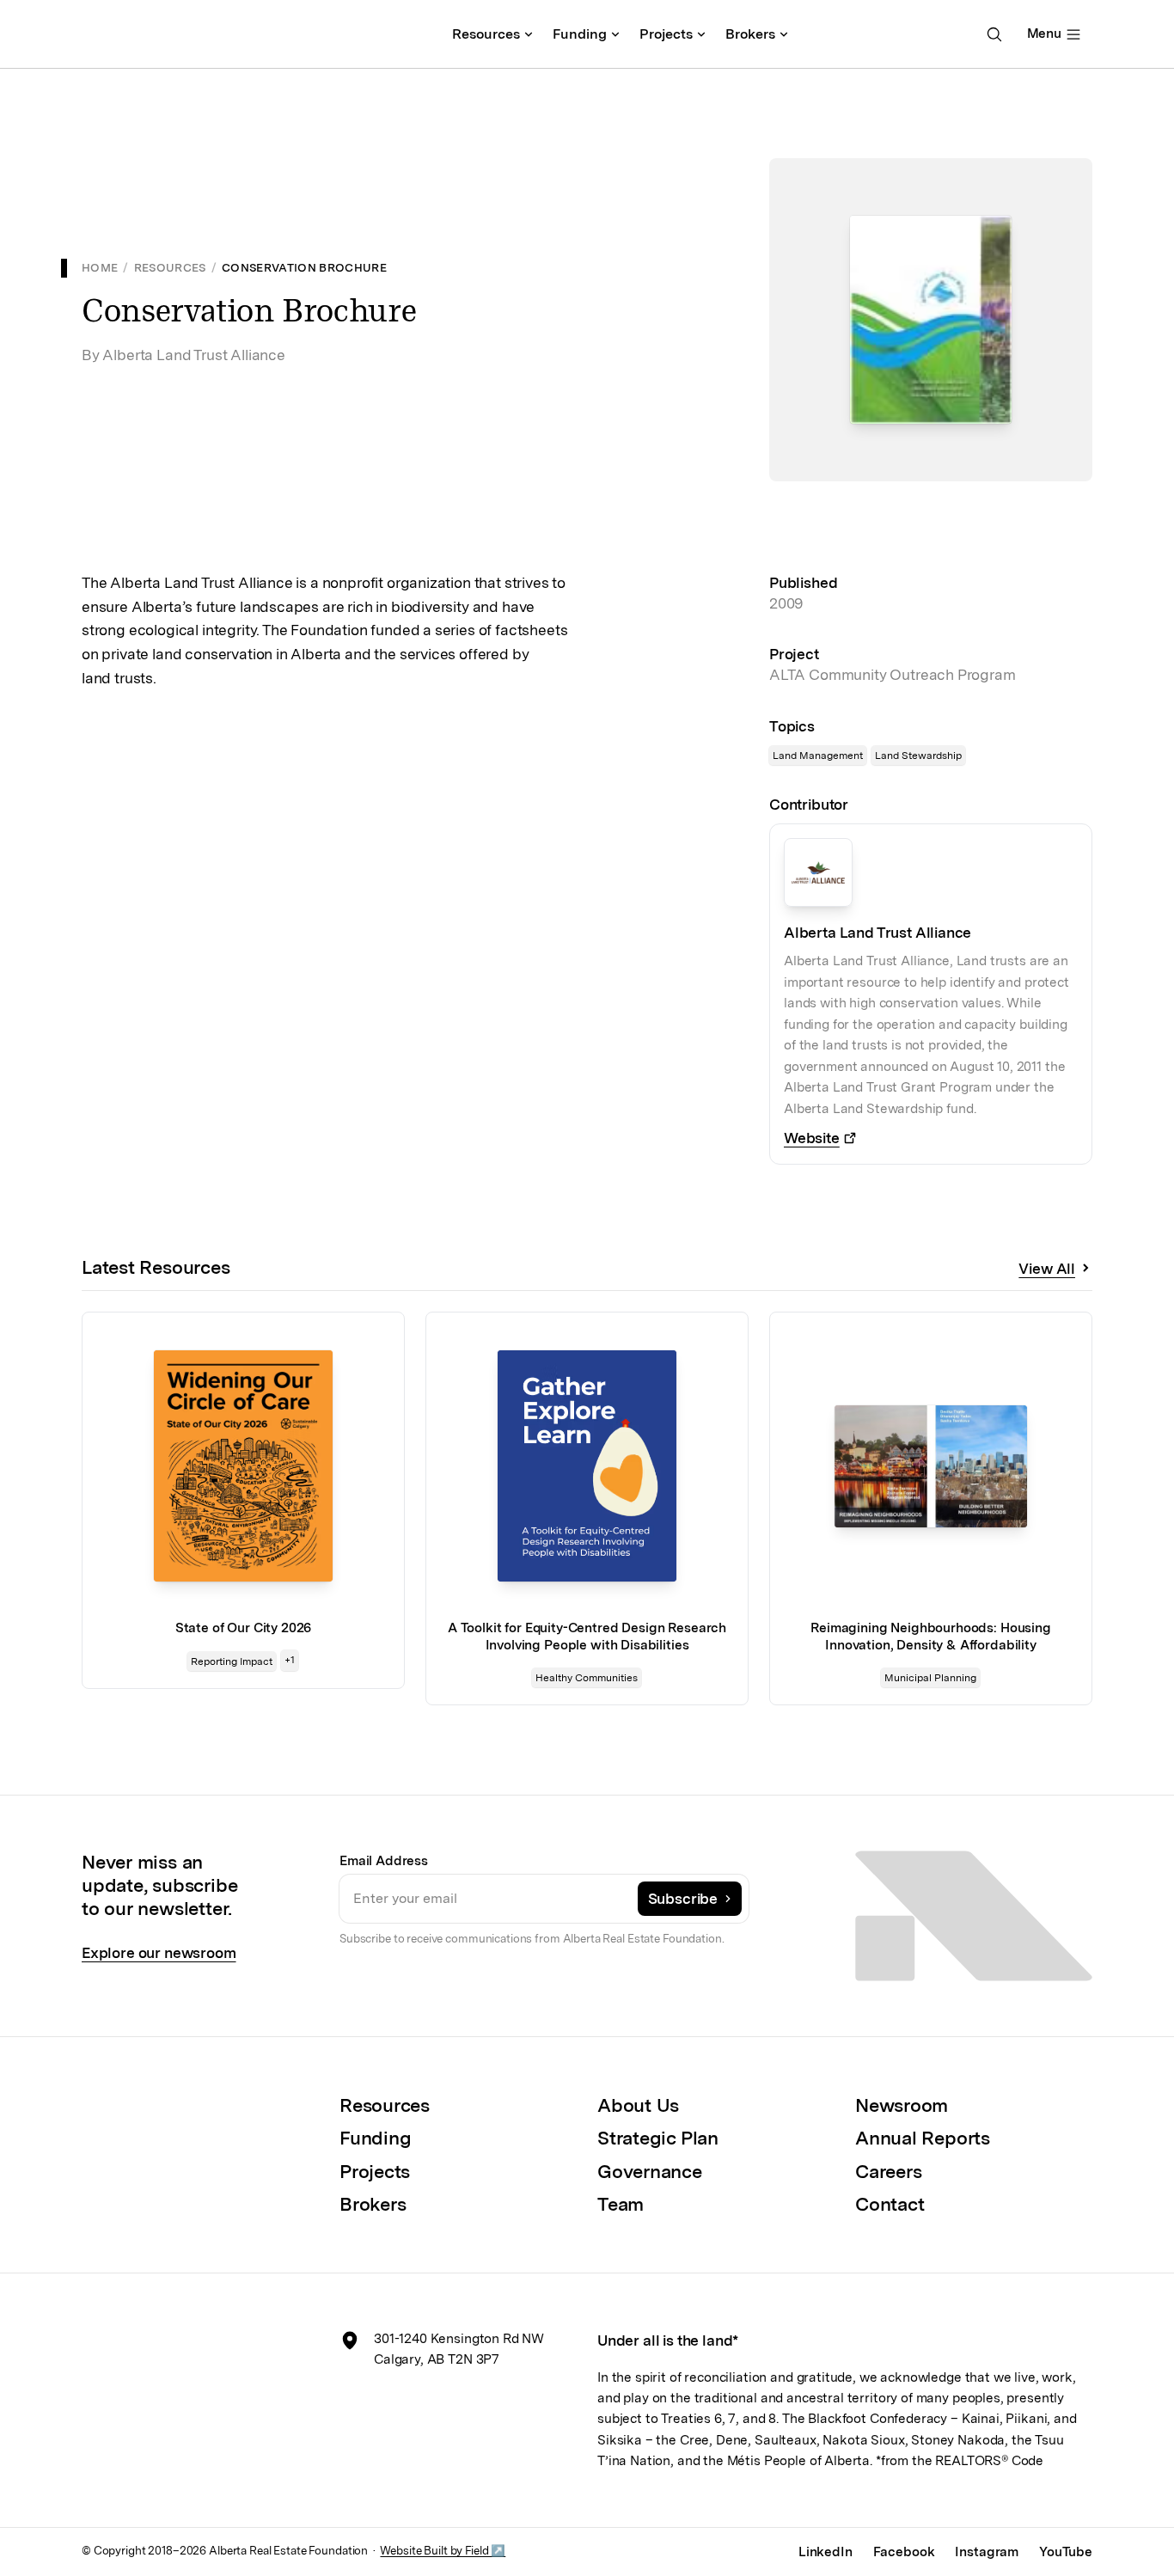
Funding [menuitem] (580, 34)
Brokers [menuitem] (750, 34)
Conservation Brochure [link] (304, 267)
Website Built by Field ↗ (443, 2550)
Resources (170, 267)
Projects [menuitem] (666, 34)
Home (100, 267)
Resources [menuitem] (486, 34)
